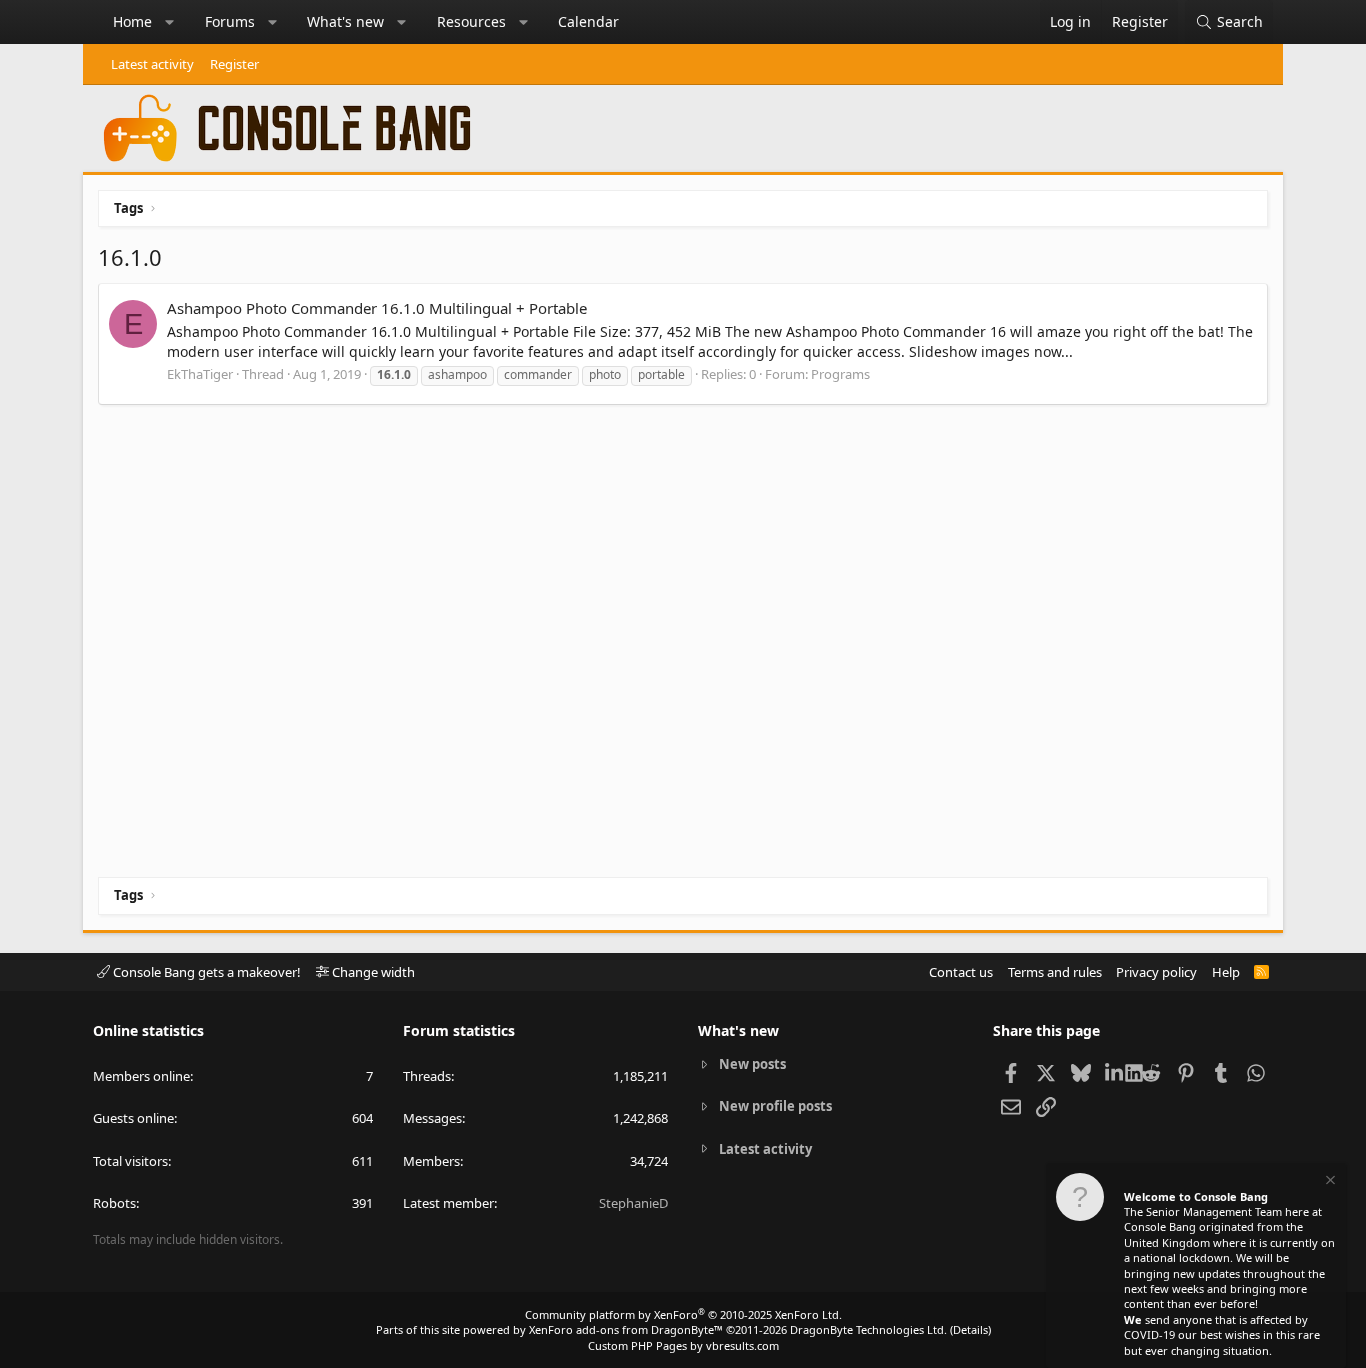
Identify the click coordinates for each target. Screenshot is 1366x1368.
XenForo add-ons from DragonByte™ (626, 1329)
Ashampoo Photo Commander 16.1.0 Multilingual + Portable (377, 308)
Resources (471, 21)
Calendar (588, 21)
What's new (345, 21)
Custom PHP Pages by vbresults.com (683, 1345)
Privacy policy (1156, 972)
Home (132, 21)
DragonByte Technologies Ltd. (868, 1329)
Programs (840, 374)
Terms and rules (1055, 972)
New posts (752, 1064)
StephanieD (633, 1203)
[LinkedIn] (1115, 1072)
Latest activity (152, 64)
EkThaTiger (200, 374)
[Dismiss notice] (1329, 1182)
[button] (170, 22)
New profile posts (775, 1106)
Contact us (961, 972)
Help (1226, 972)
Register (234, 64)
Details (970, 1329)
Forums (230, 21)
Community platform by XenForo (683, 1314)
